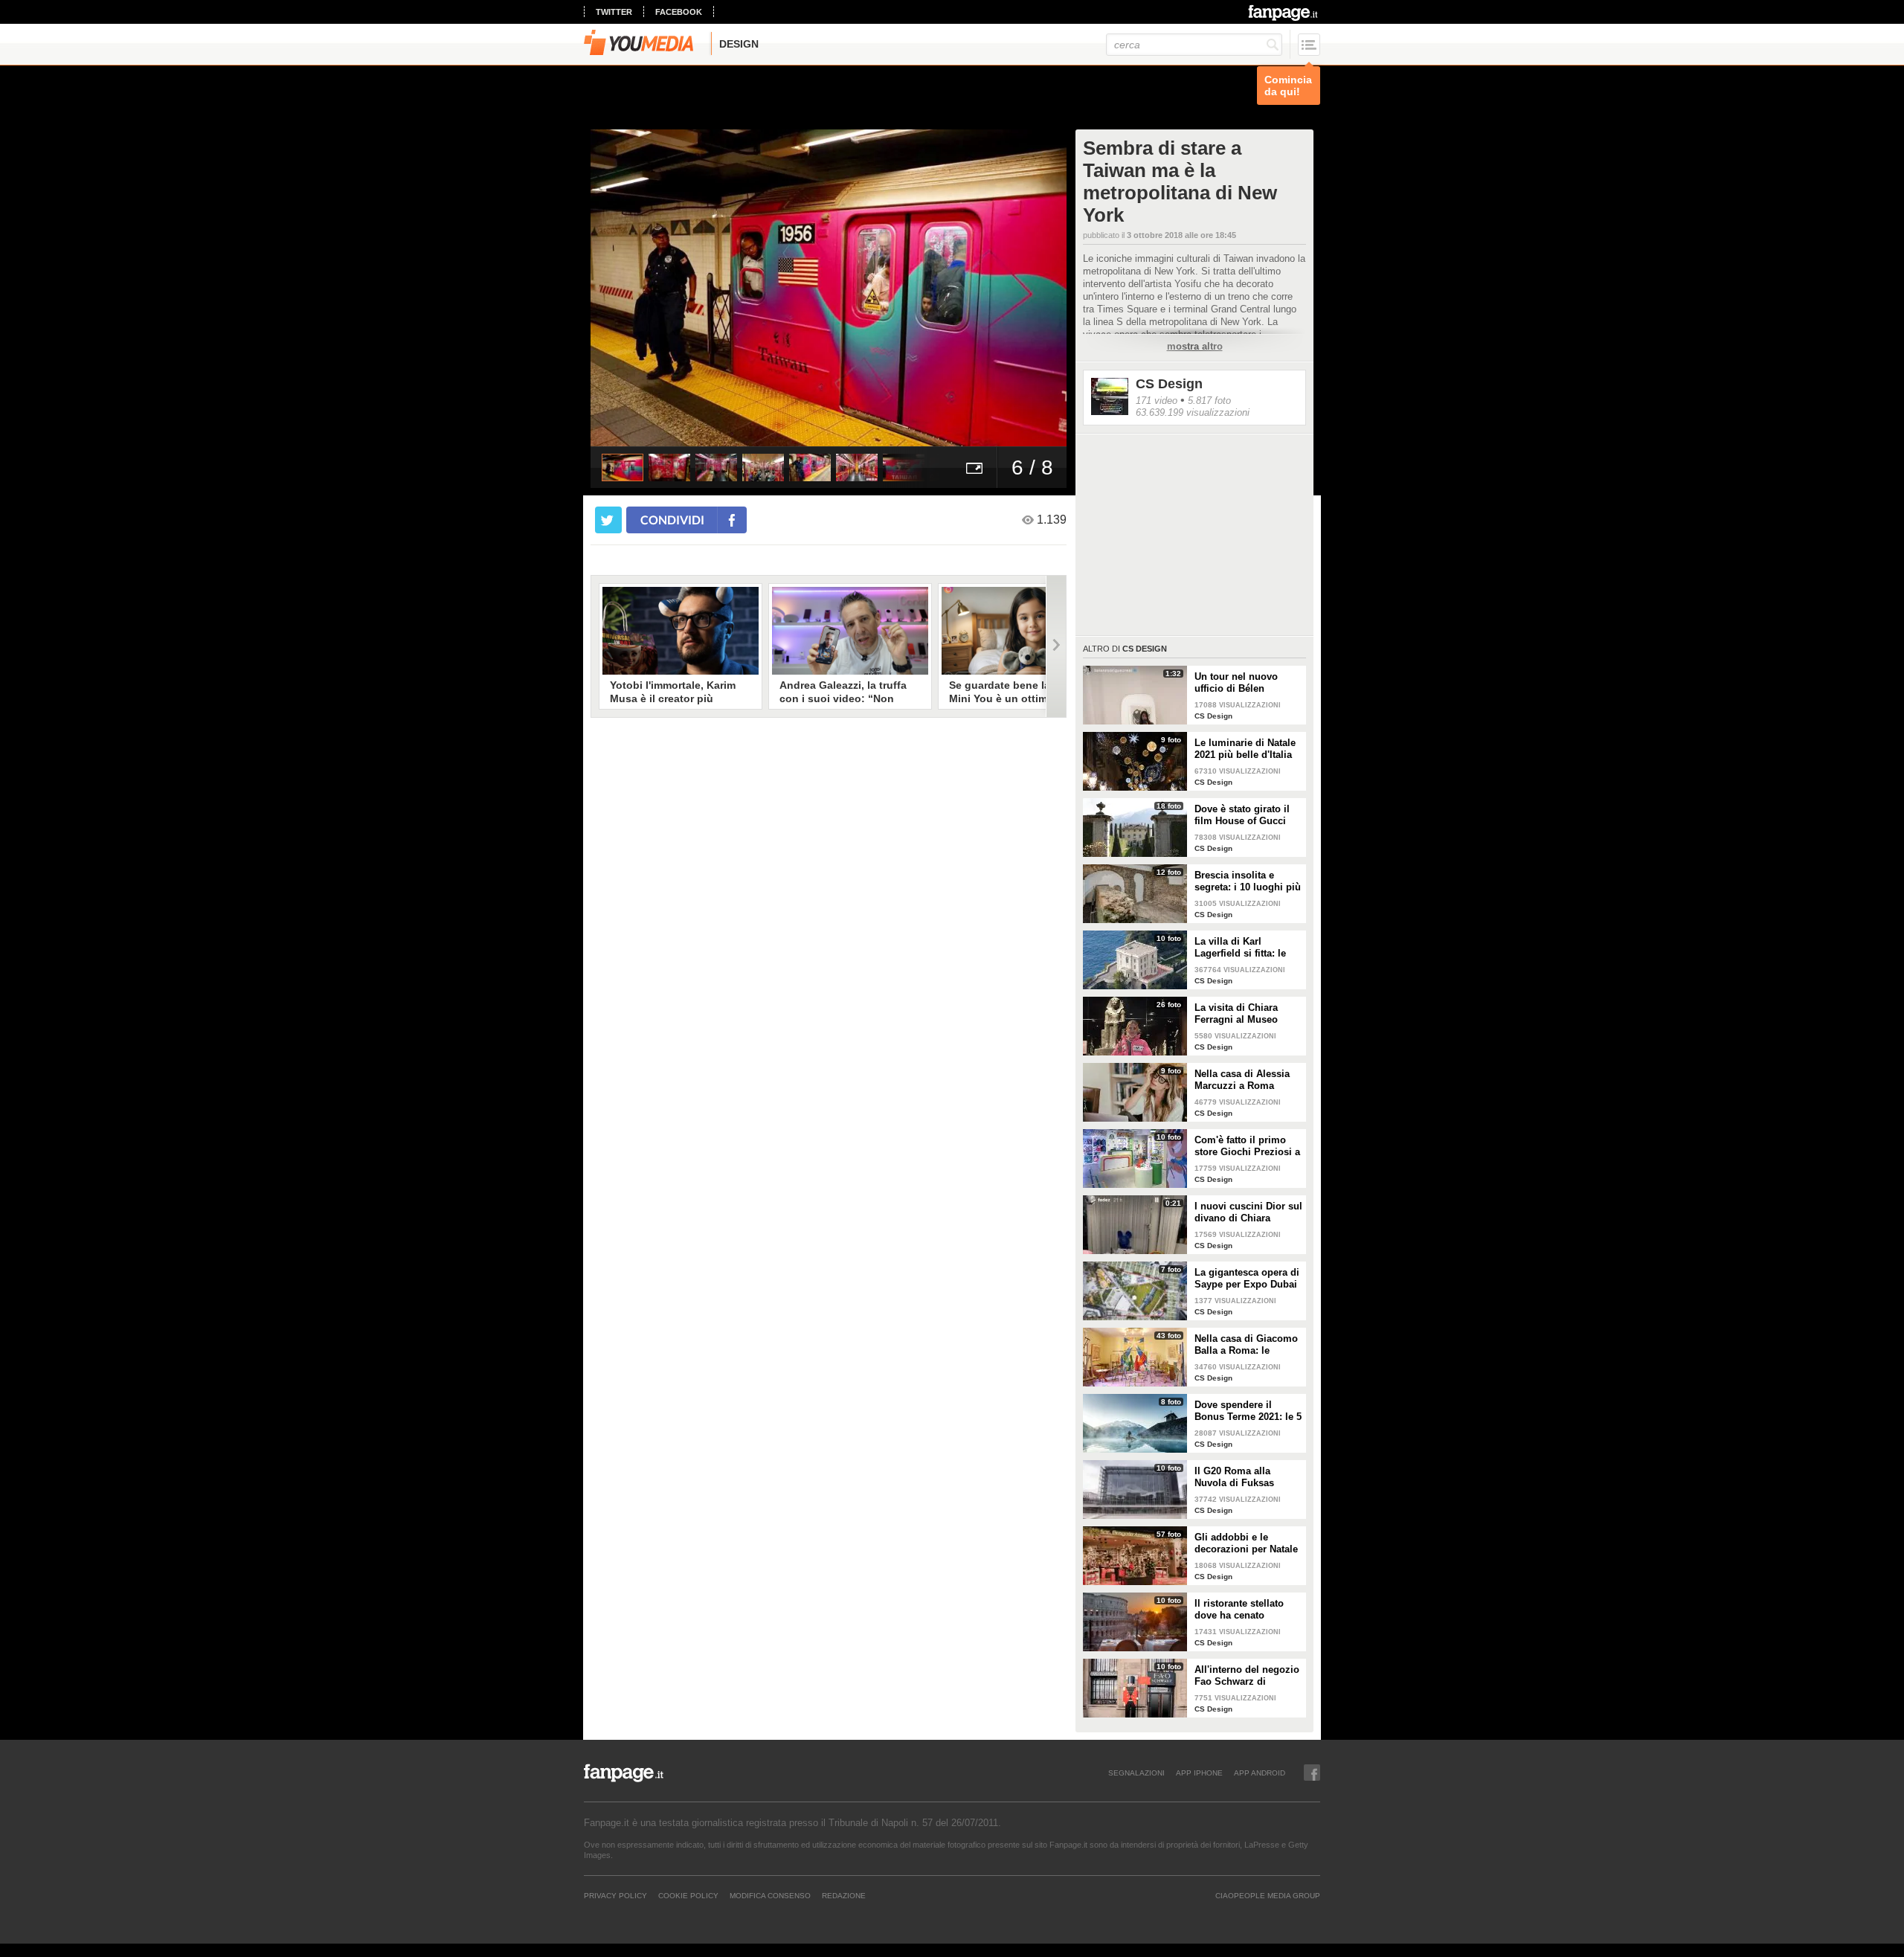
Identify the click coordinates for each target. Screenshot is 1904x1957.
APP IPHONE (1199, 1773)
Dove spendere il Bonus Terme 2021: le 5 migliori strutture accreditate (1248, 1411)
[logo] (1284, 13)
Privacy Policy (615, 1895)
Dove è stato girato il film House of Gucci (1242, 815)
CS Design (1169, 384)
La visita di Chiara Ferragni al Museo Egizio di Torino (1236, 1014)
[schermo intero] (974, 467)
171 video (1157, 401)
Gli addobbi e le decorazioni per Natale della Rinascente (1246, 1543)
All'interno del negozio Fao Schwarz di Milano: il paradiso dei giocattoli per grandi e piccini (1247, 1676)
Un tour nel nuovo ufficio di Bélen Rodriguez (1236, 683)
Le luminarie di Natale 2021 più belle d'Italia (1245, 749)
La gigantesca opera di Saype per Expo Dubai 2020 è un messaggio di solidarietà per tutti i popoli (1247, 1279)
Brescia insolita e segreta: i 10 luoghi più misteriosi (1248, 881)
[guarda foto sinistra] (638, 288)
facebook (679, 12)
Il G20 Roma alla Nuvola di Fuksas (1234, 1477)
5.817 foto (1209, 401)
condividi (672, 520)
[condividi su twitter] (608, 520)
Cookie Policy (688, 1895)
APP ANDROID (1260, 1773)
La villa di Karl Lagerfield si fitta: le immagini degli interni (1246, 948)
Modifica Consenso (770, 1895)
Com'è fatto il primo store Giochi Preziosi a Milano (1247, 1146)
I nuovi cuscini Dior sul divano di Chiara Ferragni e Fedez (1248, 1212)
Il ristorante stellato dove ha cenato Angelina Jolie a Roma (1247, 1610)
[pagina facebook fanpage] (1312, 1773)
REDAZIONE (844, 1895)
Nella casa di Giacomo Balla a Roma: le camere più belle (1246, 1345)
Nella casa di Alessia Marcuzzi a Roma (1242, 1080)
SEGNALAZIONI (1136, 1773)
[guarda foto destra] (876, 288)
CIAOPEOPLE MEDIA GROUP (1268, 1895)
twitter (614, 12)
